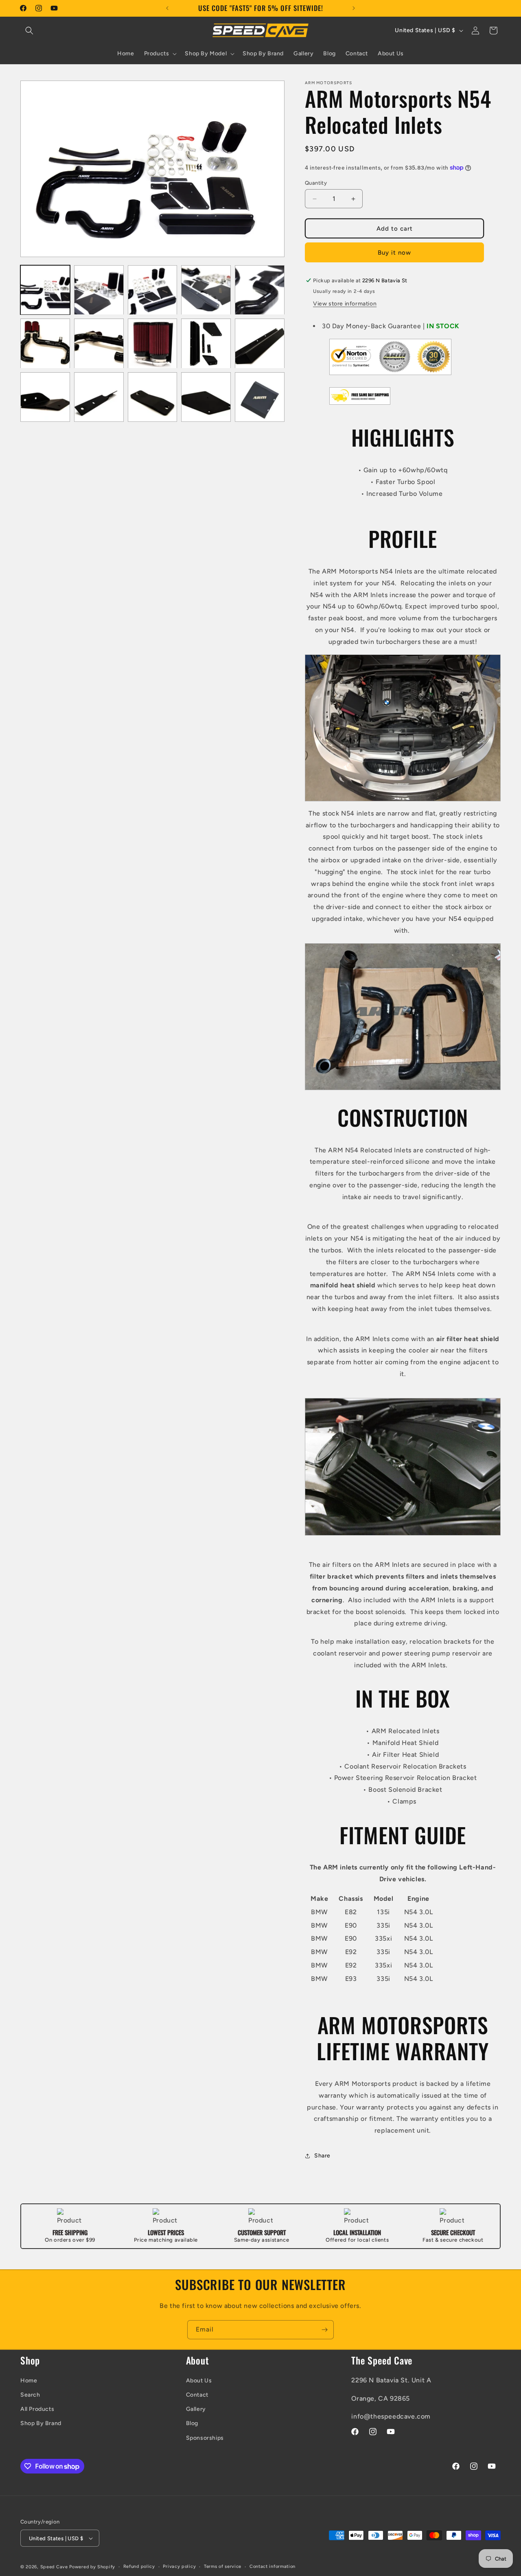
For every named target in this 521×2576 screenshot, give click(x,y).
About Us (199, 2381)
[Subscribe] (324, 2330)
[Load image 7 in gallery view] (99, 344)
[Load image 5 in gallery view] (260, 290)
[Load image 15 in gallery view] (260, 397)
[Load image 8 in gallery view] (153, 344)
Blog (192, 2423)
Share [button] (322, 2156)
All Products (37, 2409)
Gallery (196, 2409)
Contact (197, 2395)
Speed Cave (54, 2567)
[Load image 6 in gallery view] (45, 344)
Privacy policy (179, 2566)
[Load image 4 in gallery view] (206, 290)
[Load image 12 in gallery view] (99, 397)
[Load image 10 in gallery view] (260, 344)
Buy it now (394, 253)
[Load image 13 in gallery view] (153, 397)
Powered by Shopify (92, 2567)
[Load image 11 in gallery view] (45, 397)
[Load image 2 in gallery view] (99, 290)
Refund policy (139, 2566)
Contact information (273, 2566)
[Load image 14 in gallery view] (206, 397)
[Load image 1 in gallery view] (45, 290)
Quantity (316, 183)
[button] (29, 31)
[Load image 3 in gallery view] (153, 290)
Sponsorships (205, 2438)
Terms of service (223, 2566)
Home (29, 2381)
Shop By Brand (41, 2423)
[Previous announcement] (167, 8)
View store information (345, 304)
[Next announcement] (354, 8)
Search (30, 2395)
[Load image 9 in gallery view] (206, 344)
